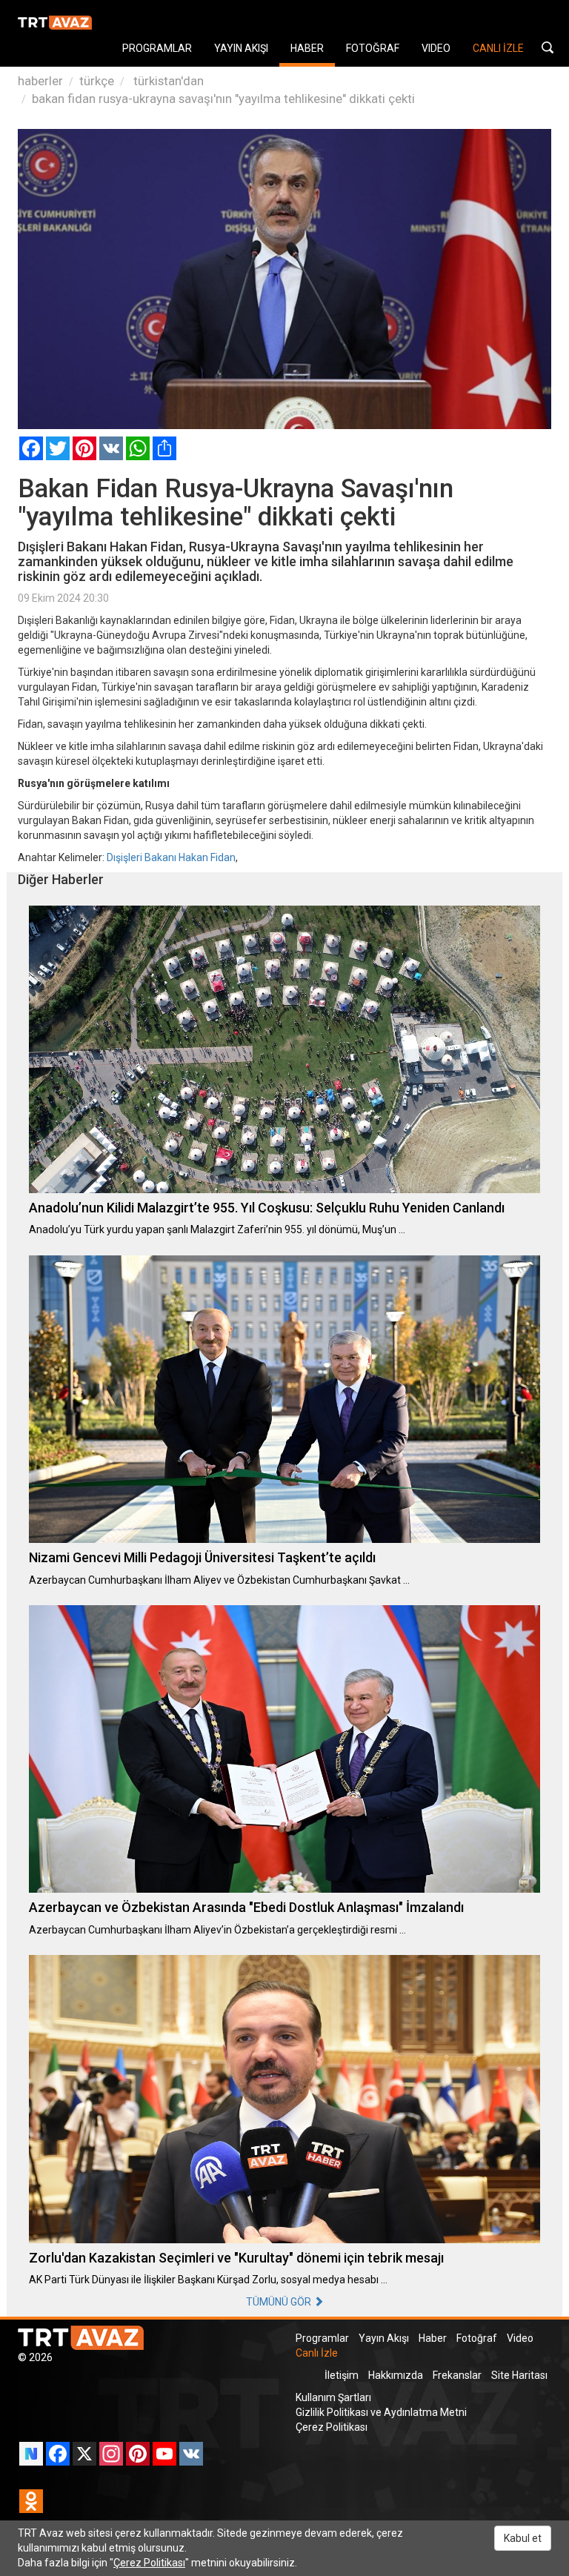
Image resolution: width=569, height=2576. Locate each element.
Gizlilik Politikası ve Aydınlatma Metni (381, 2412)
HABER (307, 48)
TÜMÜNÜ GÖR (280, 2302)
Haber (433, 2338)
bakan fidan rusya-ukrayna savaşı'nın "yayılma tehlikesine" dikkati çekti (223, 99)
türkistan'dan (167, 81)
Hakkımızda (396, 2375)
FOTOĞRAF (373, 48)
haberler (40, 81)
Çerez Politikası (332, 2427)
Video (520, 2338)
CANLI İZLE (498, 48)
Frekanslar (457, 2375)
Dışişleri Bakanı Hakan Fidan (171, 857)
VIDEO (436, 48)
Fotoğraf (477, 2338)
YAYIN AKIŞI (241, 48)
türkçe (97, 81)
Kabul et (523, 2538)
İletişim (342, 2375)
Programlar (322, 2338)
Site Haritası (519, 2375)
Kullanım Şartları (333, 2397)
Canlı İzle (317, 2353)
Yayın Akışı (384, 2338)
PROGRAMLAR (157, 48)
